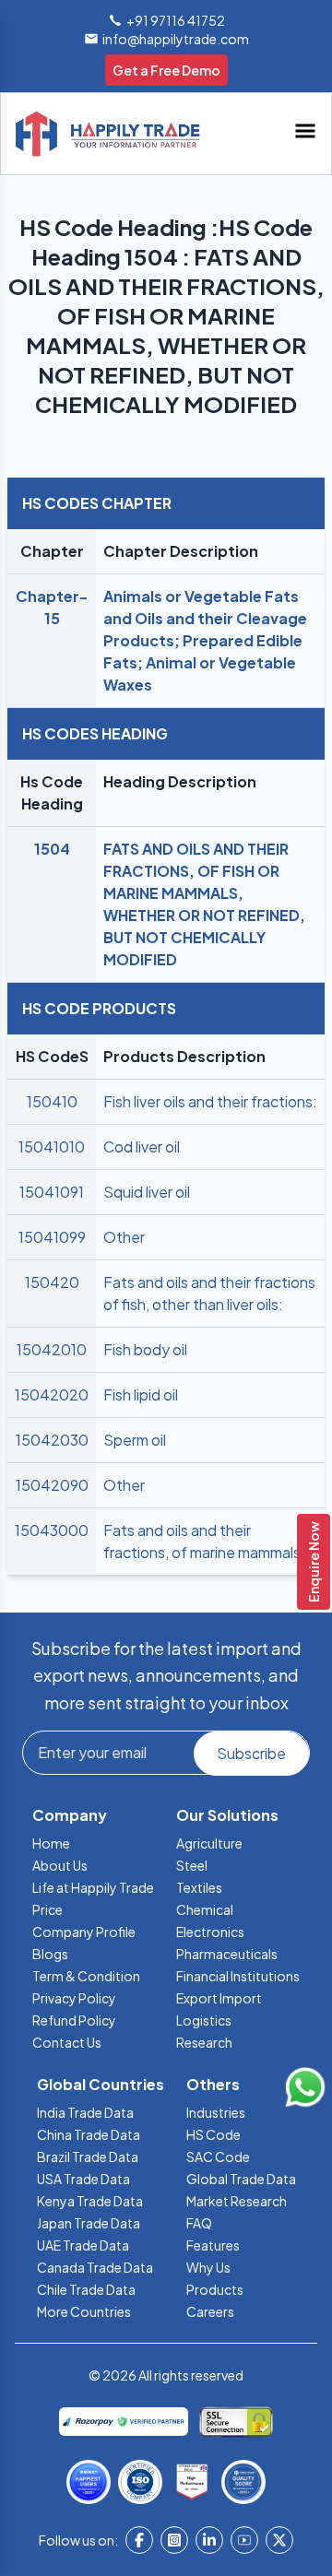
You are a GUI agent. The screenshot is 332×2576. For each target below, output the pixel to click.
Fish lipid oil (141, 1394)
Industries (216, 2112)
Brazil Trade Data (88, 2157)
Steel (192, 1865)
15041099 (52, 1237)
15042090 (52, 1485)
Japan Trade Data (89, 2223)
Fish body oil (145, 1349)
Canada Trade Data (95, 2267)
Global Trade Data (241, 2179)
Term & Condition (86, 1976)
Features (213, 2245)
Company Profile (84, 1932)
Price (47, 1909)
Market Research (237, 2201)
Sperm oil (135, 1440)
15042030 (52, 1440)
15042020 (52, 1394)
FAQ (199, 2223)
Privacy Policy (74, 1998)
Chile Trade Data (86, 2289)
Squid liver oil (147, 1192)
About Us (60, 1865)
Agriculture (209, 1843)
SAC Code (218, 2157)
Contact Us (67, 2042)
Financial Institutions (238, 1976)
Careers (210, 2311)
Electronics (210, 1932)
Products (215, 2289)
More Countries (84, 2311)
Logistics (204, 2020)
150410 (52, 1101)
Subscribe (251, 1753)
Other (124, 1237)
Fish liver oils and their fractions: (210, 1101)
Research (204, 2042)
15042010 (52, 1349)
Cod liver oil (142, 1146)
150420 (52, 1282)
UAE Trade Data (83, 2245)
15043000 (52, 1530)
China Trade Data (89, 2134)
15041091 (52, 1192)
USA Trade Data (83, 2179)
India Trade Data (85, 2112)
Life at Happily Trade (93, 1887)
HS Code (213, 2134)
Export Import (219, 1998)
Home (51, 1843)
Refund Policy (74, 2020)
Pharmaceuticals (227, 1954)
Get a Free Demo (166, 70)
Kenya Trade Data (90, 2201)
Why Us (208, 2267)
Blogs (50, 1954)
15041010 (52, 1146)
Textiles (199, 1887)
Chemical (205, 1909)
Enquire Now (314, 1562)
